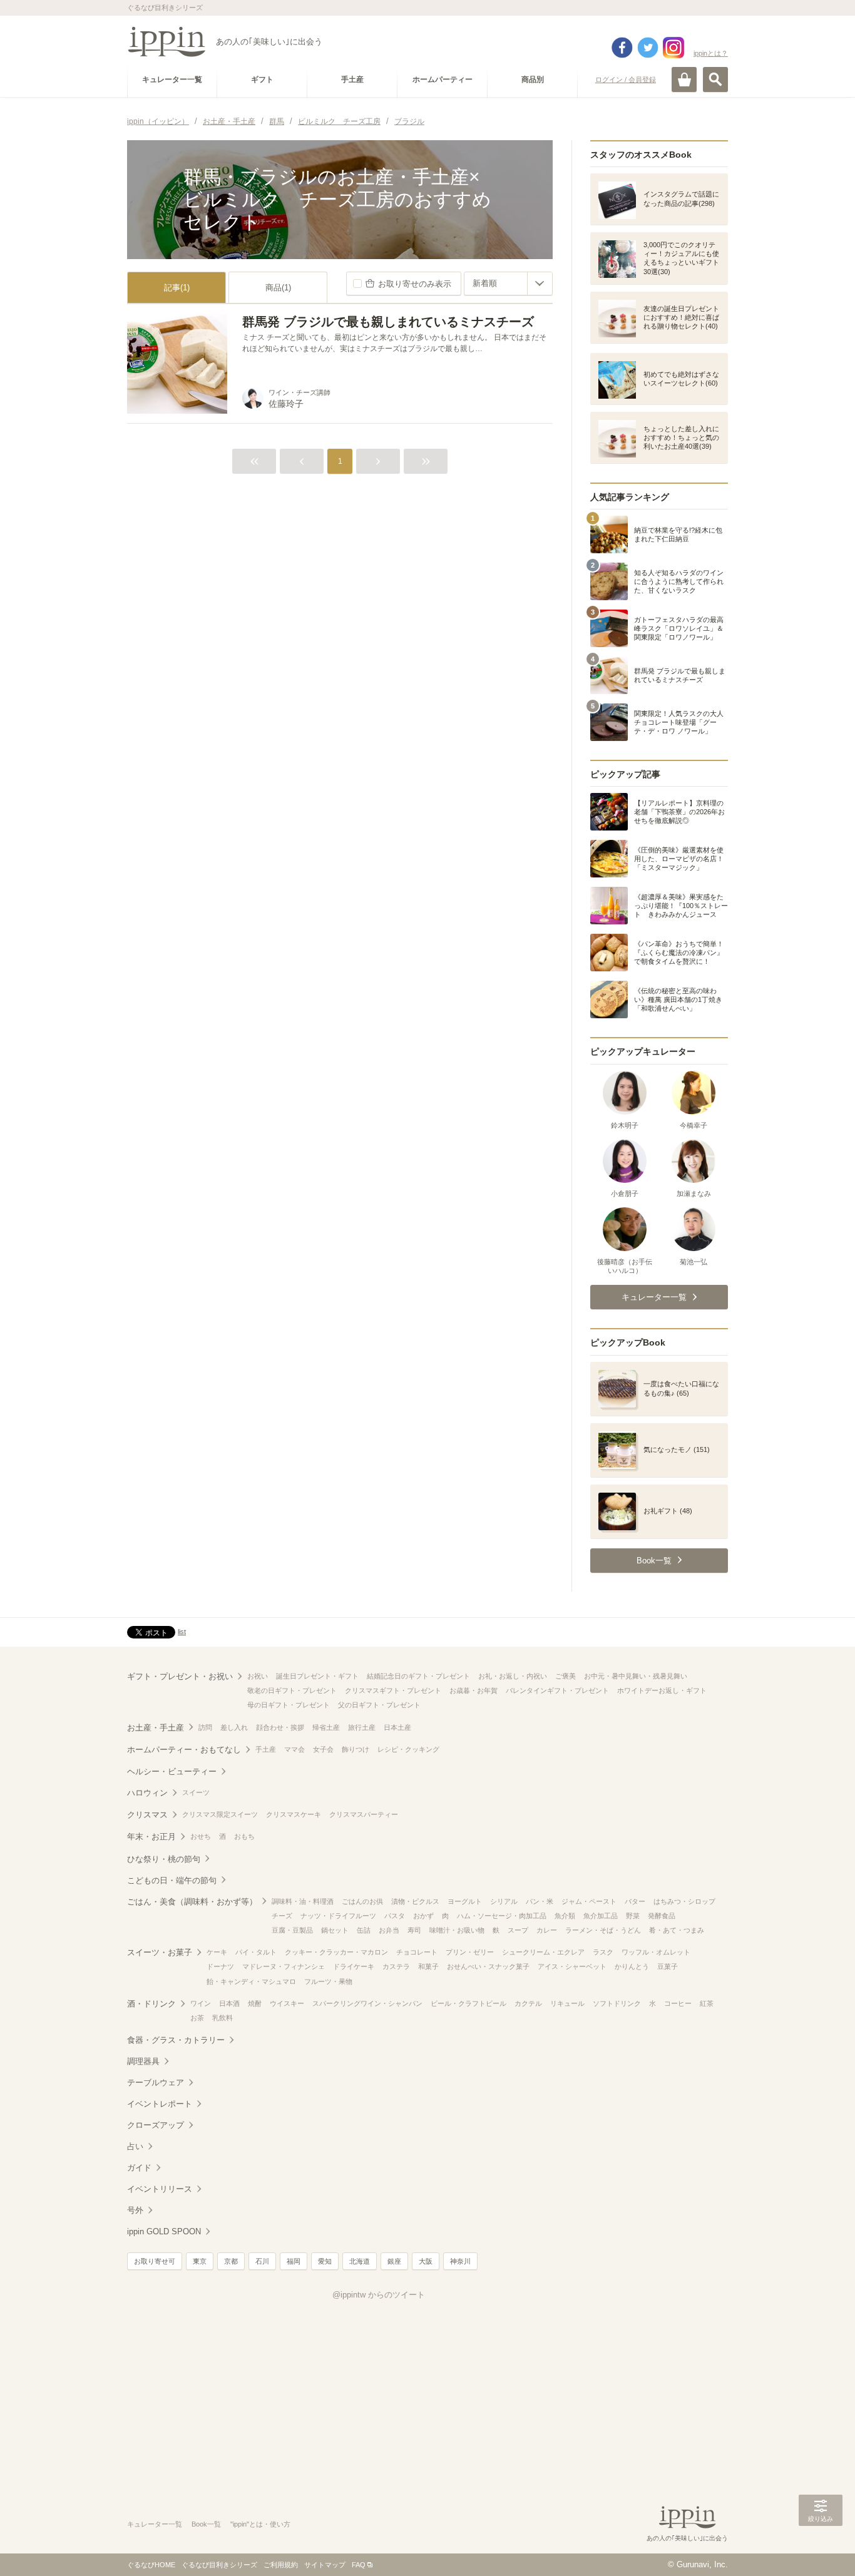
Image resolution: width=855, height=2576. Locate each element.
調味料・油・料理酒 (303, 1901)
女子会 (323, 1749)
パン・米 (540, 1901)
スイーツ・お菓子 (160, 1952)
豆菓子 (668, 1966)
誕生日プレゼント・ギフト (317, 1676)
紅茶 (707, 2003)
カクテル (528, 2003)
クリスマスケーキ (294, 1814)
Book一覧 (206, 2524)
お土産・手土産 (156, 1728)
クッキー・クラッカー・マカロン (336, 1952)
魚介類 (565, 1916)
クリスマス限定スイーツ (220, 1814)
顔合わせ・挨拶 (280, 1727)
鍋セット (335, 1930)
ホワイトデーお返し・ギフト (662, 1690)
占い (135, 2146)
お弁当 (389, 1930)
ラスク (603, 1952)
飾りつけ (356, 1749)
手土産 (266, 1749)
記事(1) (177, 288)
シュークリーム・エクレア (543, 1952)
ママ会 (294, 1749)
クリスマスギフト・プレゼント (393, 1690)
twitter (648, 48)
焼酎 (255, 2003)
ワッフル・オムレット (656, 1952)
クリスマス (147, 1815)
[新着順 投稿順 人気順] (508, 284)
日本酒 (229, 2003)
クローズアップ (156, 2125)
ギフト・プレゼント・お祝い (180, 1676)
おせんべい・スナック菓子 (488, 1966)
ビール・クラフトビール (468, 2003)
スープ (518, 1930)
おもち (244, 1836)
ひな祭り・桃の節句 (164, 1859)
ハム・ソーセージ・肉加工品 (502, 1916)
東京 (200, 2261)
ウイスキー (287, 2003)
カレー (547, 1930)
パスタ (395, 1916)
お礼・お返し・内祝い (513, 1676)
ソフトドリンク (617, 2003)
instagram (673, 48)
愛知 (325, 2261)
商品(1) (278, 288)
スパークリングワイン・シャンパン (367, 2003)
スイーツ (196, 1792)
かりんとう (632, 1966)
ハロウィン (147, 1793)
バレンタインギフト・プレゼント (557, 1690)
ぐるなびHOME (151, 2565)
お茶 (197, 2018)
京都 (231, 2261)
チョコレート (417, 1952)
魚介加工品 (601, 1916)
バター (635, 1901)
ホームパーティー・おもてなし (184, 1750)
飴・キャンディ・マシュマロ (251, 1981)
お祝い (258, 1676)
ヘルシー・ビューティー (172, 1771)
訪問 (205, 1727)
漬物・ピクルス (415, 1901)
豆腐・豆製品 (292, 1930)
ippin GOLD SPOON (164, 2231)
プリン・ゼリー (470, 1952)
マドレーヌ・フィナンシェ (284, 1966)
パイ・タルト (256, 1952)
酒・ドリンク (151, 2004)
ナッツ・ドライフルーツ (338, 1916)
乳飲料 (223, 2018)
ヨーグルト (465, 1901)
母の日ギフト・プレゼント (289, 1705)
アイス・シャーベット (572, 1966)
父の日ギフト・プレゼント (379, 1705)
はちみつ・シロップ (684, 1901)
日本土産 (397, 1727)
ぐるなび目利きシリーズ (219, 2565)
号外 (135, 2210)
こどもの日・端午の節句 (172, 1880)
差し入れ (234, 1727)
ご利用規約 (281, 2565)
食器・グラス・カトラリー (176, 2040)
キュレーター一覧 (155, 2524)
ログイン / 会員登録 (626, 79)
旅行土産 (362, 1727)
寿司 (414, 1930)
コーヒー (678, 2003)
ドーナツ (220, 1966)
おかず (423, 1916)
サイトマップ (325, 2565)
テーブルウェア (156, 2083)
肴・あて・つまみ (677, 1930)
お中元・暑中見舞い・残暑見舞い (636, 1676)
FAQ (359, 2565)
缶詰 (364, 1930)
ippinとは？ (711, 53)
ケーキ (217, 1952)
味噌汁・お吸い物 (457, 1930)
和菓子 (428, 1966)
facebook (622, 48)
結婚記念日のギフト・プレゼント (418, 1676)
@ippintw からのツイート (379, 2295)
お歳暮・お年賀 (474, 1690)
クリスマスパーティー (364, 1814)
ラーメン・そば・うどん (603, 1930)
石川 (262, 2261)
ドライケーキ (354, 1966)
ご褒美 (566, 1676)
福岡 (294, 2261)
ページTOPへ (821, 2548)
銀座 (394, 2261)
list (182, 1632)
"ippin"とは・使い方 (260, 2524)
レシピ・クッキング (408, 1749)
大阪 (426, 2261)
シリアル (504, 1901)
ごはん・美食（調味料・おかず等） (192, 1902)
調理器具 (143, 2061)
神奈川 (460, 2261)
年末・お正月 (151, 1837)
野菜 (633, 1916)
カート (684, 79)
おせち (201, 1836)
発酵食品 (662, 1916)
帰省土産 (326, 1727)
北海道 (360, 2261)
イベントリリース (160, 2189)
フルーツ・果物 (328, 1981)
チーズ (282, 1916)
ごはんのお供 (362, 1901)
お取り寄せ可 (155, 2261)
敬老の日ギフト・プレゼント (292, 1690)
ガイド (139, 2168)
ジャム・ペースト (589, 1901)
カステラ (396, 1966)
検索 (715, 79)
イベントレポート (160, 2104)
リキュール (567, 2003)
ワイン (201, 2003)
